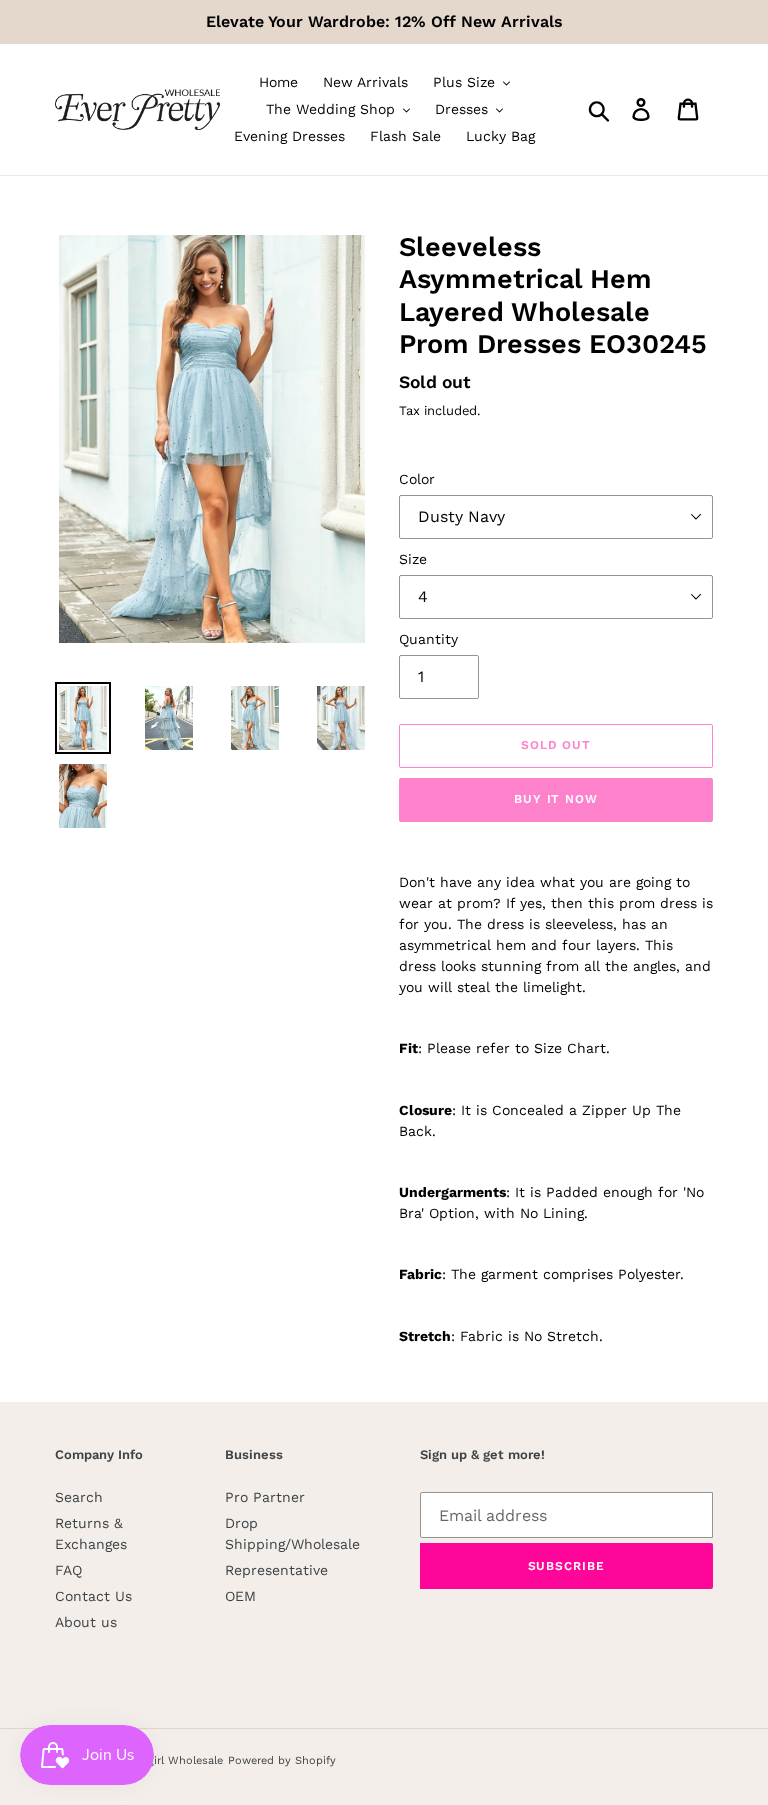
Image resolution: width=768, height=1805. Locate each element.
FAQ (68, 1570)
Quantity (428, 639)
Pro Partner (265, 1497)
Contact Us (93, 1596)
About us (86, 1622)
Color (417, 479)
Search (79, 1497)
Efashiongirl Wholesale (162, 1760)
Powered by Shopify (282, 1760)
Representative (276, 1570)
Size (413, 559)
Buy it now (556, 799)
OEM (240, 1596)
